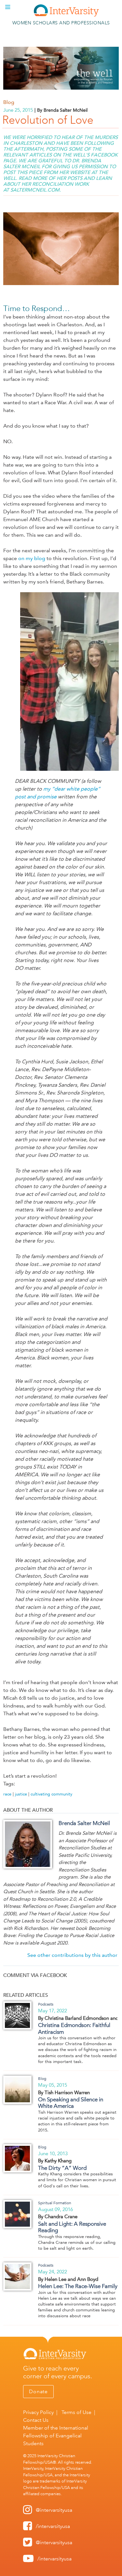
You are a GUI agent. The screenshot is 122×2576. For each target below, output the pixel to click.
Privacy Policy (38, 2412)
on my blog (32, 558)
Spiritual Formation (55, 2203)
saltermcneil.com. (36, 190)
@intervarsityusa (54, 2510)
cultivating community (51, 1794)
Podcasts (46, 2004)
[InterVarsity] (66, 15)
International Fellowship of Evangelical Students (56, 2436)
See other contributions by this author (72, 1955)
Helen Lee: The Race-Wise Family (78, 2286)
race (7, 1794)
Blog (9, 102)
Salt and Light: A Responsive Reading (72, 2227)
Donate (38, 2391)
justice (21, 1794)
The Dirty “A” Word (62, 2168)
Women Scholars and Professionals (61, 23)
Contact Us (36, 2420)
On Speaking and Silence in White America (71, 2103)
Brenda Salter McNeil (84, 1823)
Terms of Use (76, 2412)
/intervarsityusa (53, 2526)
